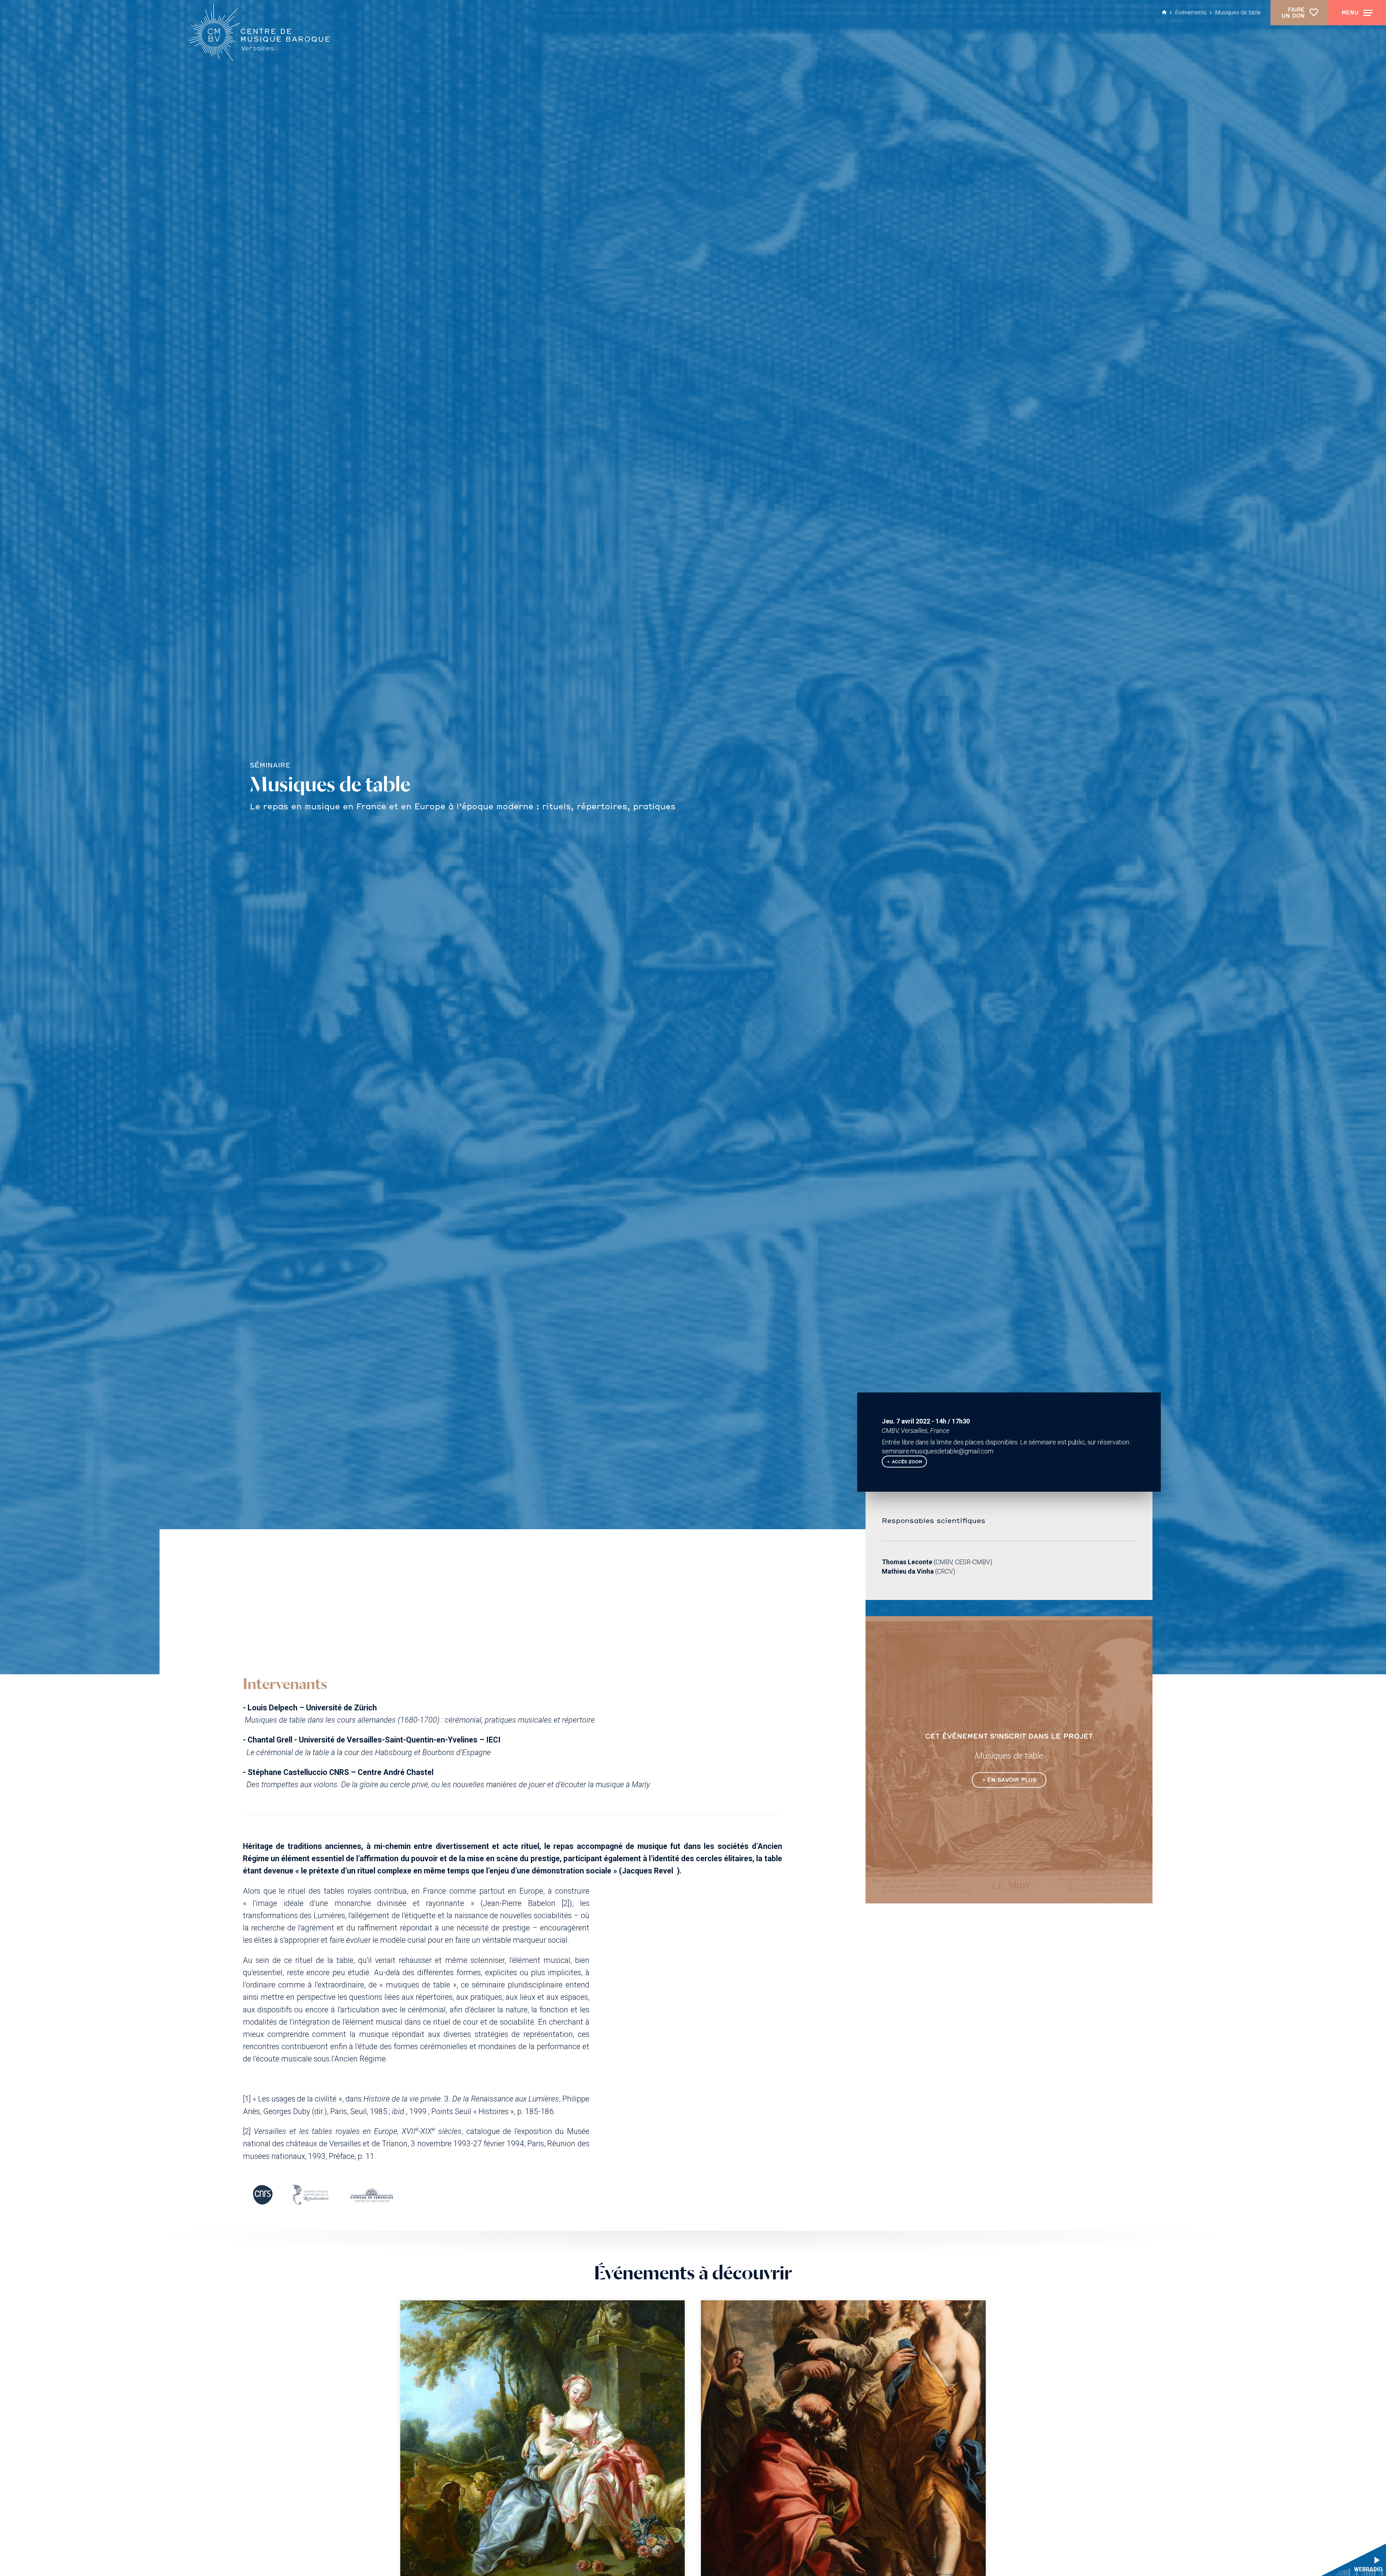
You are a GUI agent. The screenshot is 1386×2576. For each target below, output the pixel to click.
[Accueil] (258, 33)
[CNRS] (263, 2195)
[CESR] (311, 2195)
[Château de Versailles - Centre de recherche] (372, 2195)
